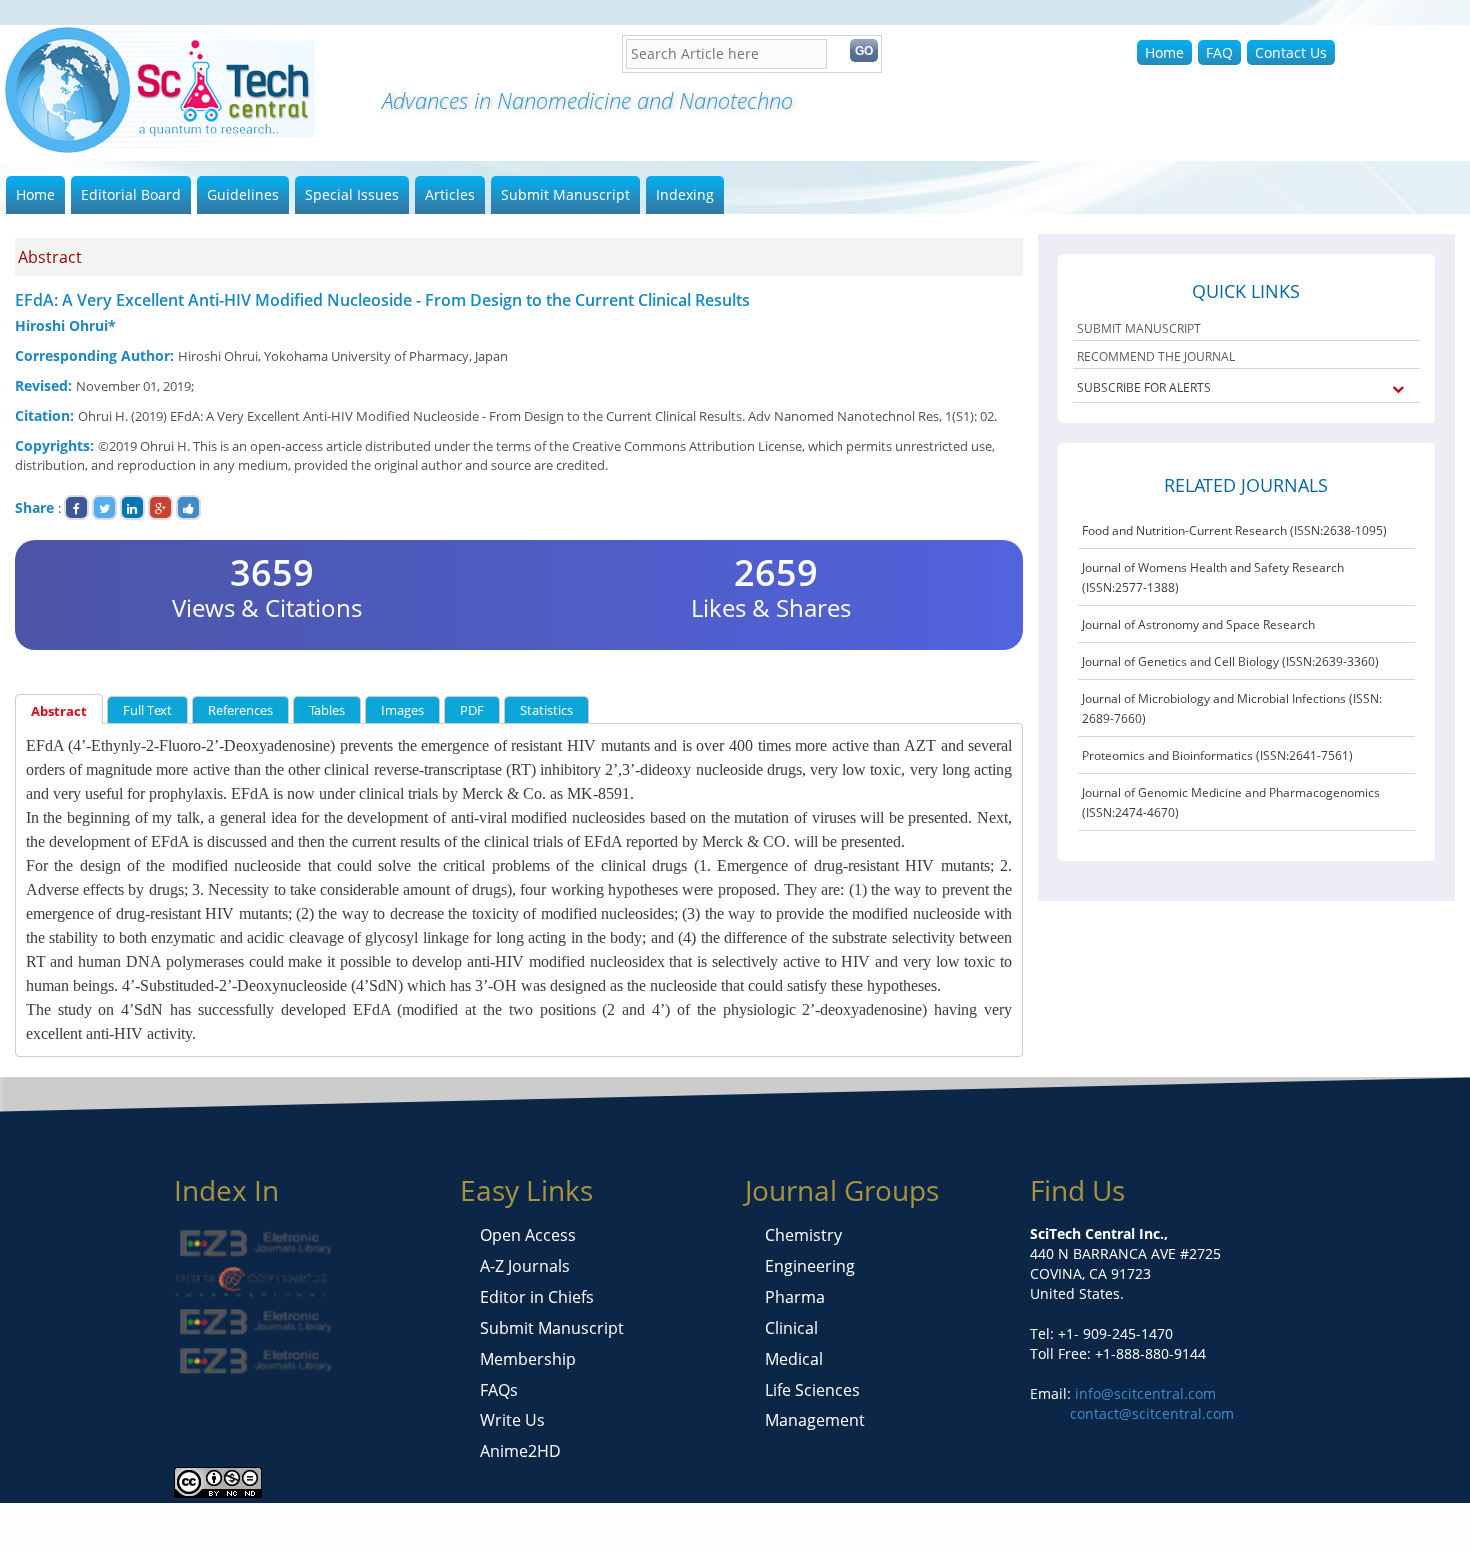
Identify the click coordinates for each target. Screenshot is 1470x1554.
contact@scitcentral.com (1152, 1413)
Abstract (59, 711)
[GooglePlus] (160, 507)
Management (815, 1420)
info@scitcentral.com (1143, 1393)
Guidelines (243, 194)
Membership (528, 1359)
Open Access (528, 1235)
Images (402, 710)
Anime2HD (520, 1451)
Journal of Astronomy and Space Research (1198, 624)
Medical (794, 1359)
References (240, 710)
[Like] (188, 507)
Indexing (685, 194)
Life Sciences (812, 1390)
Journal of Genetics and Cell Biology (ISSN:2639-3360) (1230, 661)
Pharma (795, 1297)
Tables (327, 710)
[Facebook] (76, 507)
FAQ (1219, 52)
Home (1164, 52)
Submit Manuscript (565, 194)
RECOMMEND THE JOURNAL (1156, 356)
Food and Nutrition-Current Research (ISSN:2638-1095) (1234, 530)
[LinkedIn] (132, 507)
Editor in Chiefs (537, 1297)
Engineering (810, 1266)
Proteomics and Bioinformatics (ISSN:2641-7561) (1217, 755)
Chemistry (803, 1235)
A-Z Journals (525, 1266)
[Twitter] (104, 507)
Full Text (147, 710)
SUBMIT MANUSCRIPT (1139, 328)
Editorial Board (131, 194)
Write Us (512, 1420)
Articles (450, 194)
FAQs (499, 1390)
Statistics (546, 710)
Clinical (791, 1328)
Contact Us (1291, 52)
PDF (472, 710)
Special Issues (352, 194)
